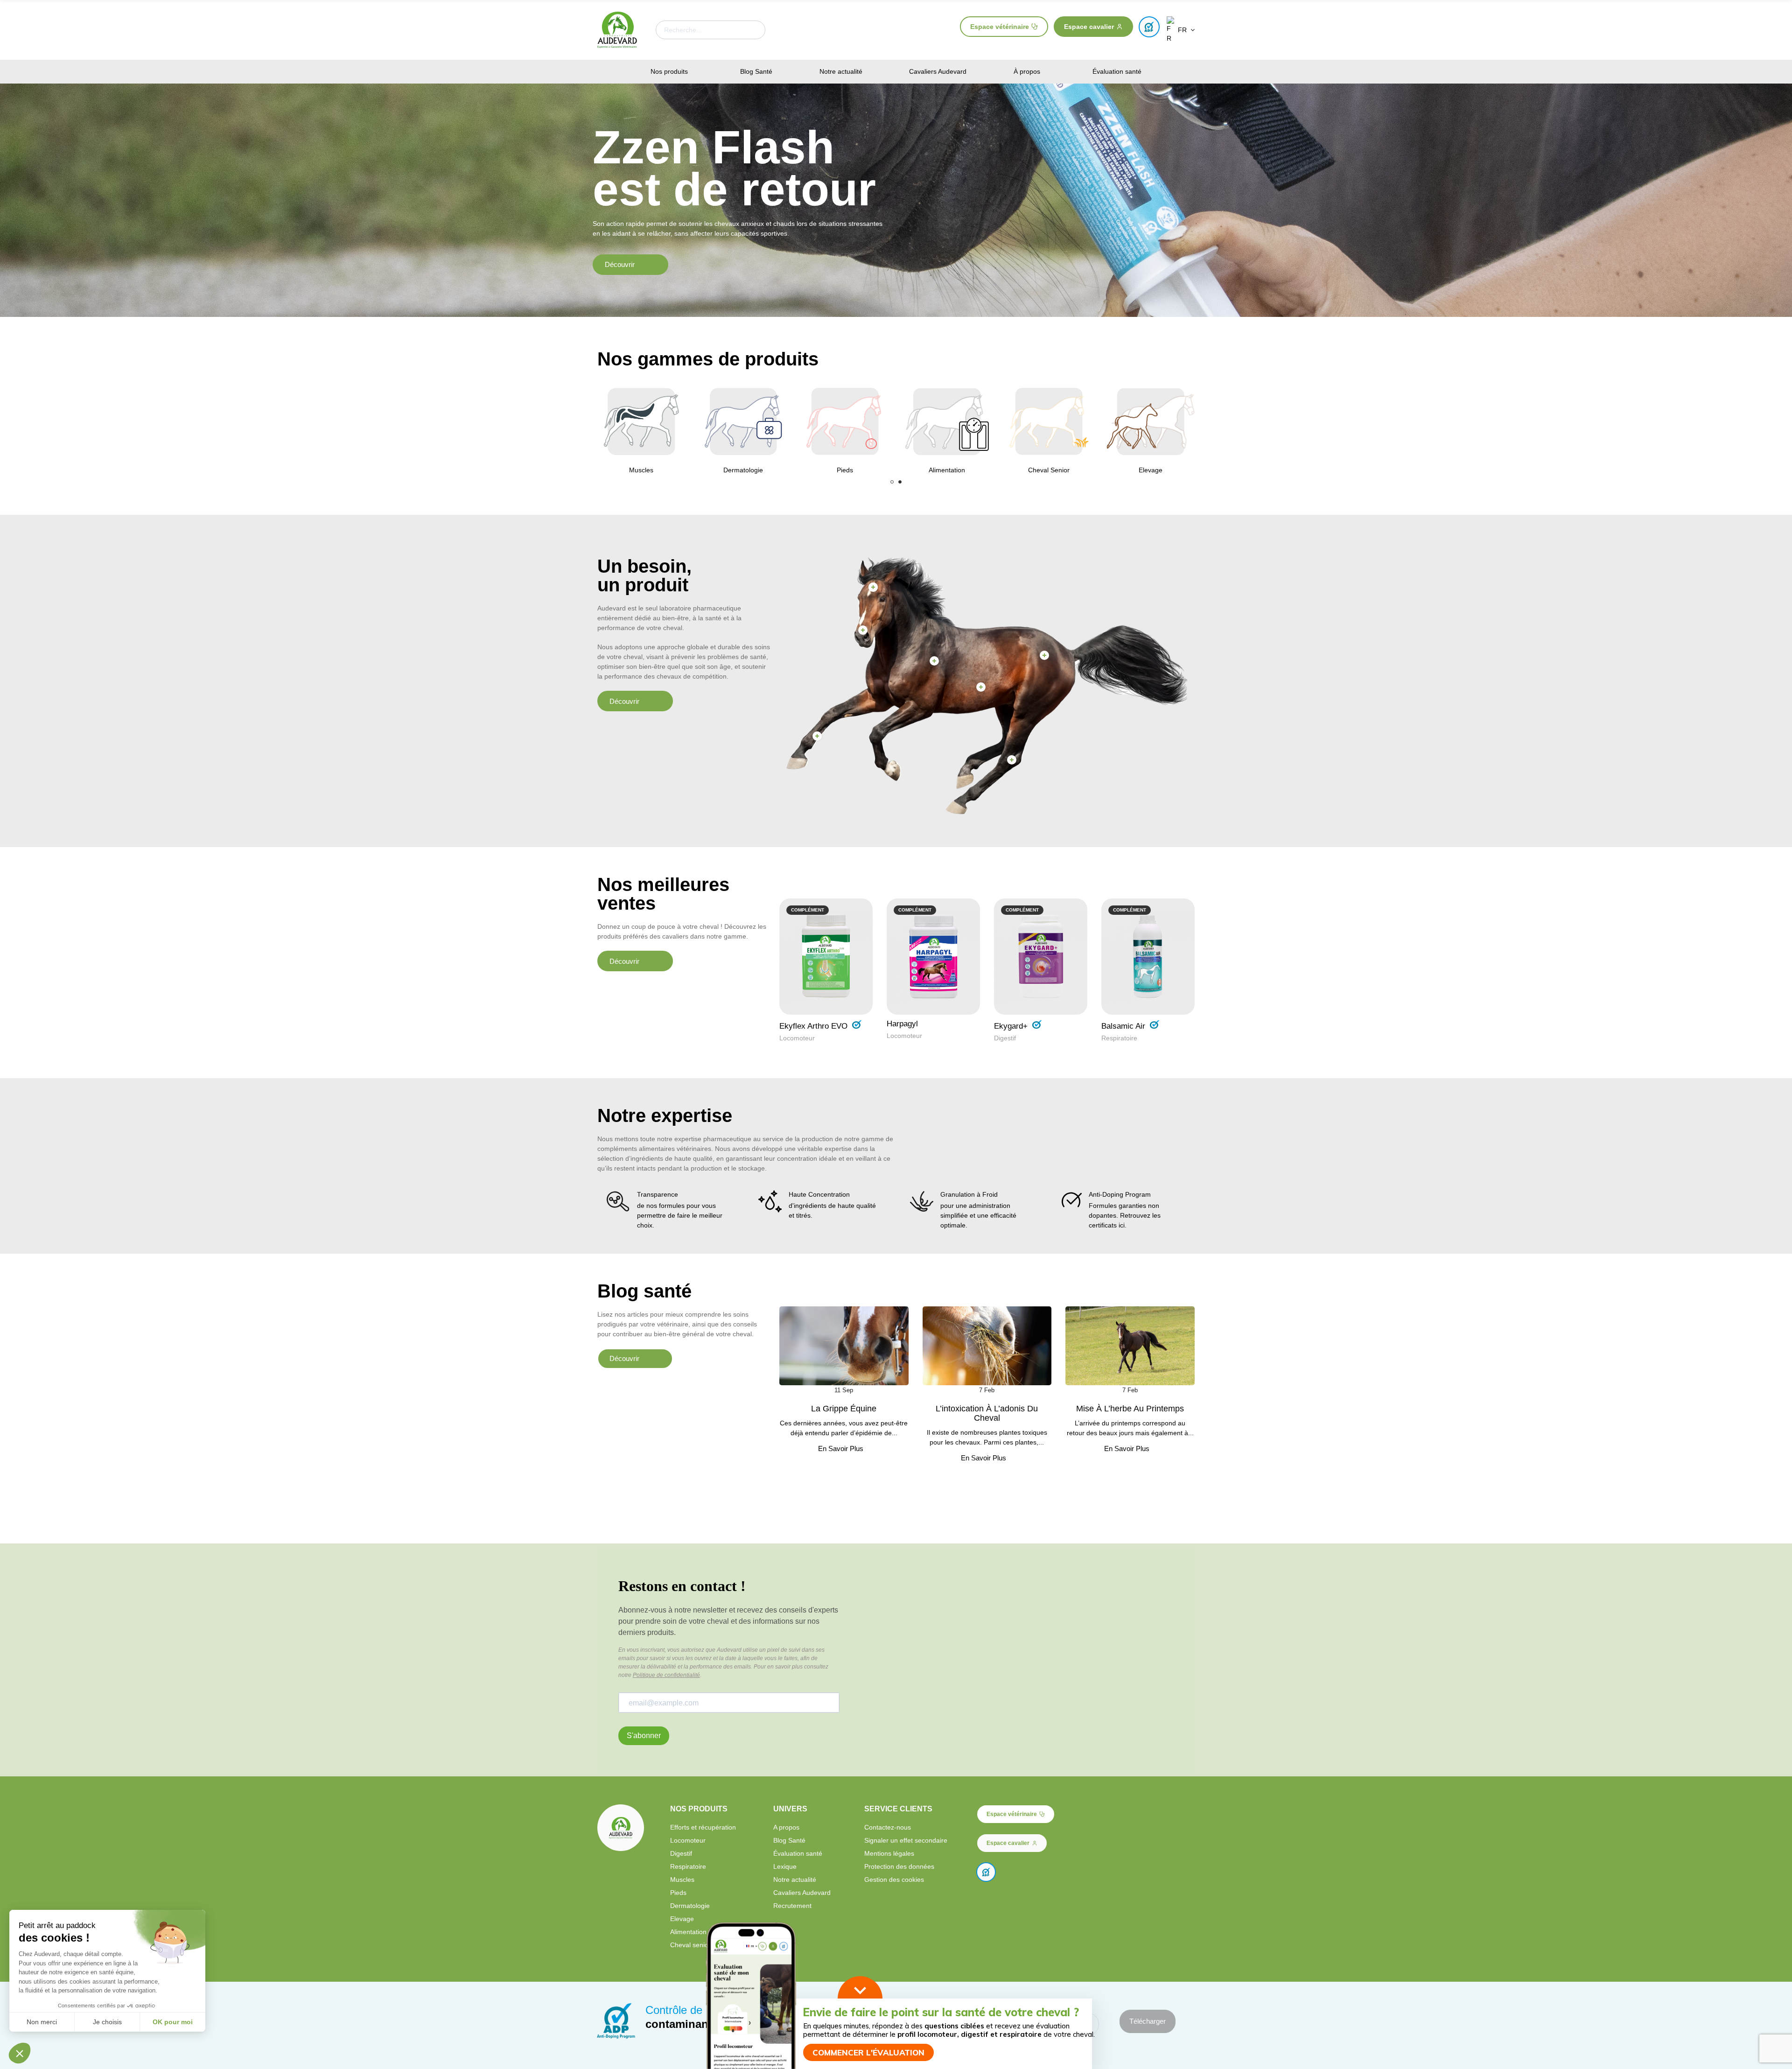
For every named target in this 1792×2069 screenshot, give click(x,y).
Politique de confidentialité (666, 1675)
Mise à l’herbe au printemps (1130, 1409)
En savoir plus (841, 1449)
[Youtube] (1164, 1947)
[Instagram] (1148, 1947)
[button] (1004, 27)
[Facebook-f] (1132, 1947)
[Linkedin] (1180, 1947)
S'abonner (644, 1736)
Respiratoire (1119, 1038)
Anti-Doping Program (1120, 1194)
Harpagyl (902, 1024)
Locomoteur (797, 1038)
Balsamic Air (1123, 1026)
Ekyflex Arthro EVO (813, 1026)
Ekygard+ (1011, 1026)
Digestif (1005, 1038)
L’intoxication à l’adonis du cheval (987, 1413)
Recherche (750, 30)
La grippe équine (844, 1409)
